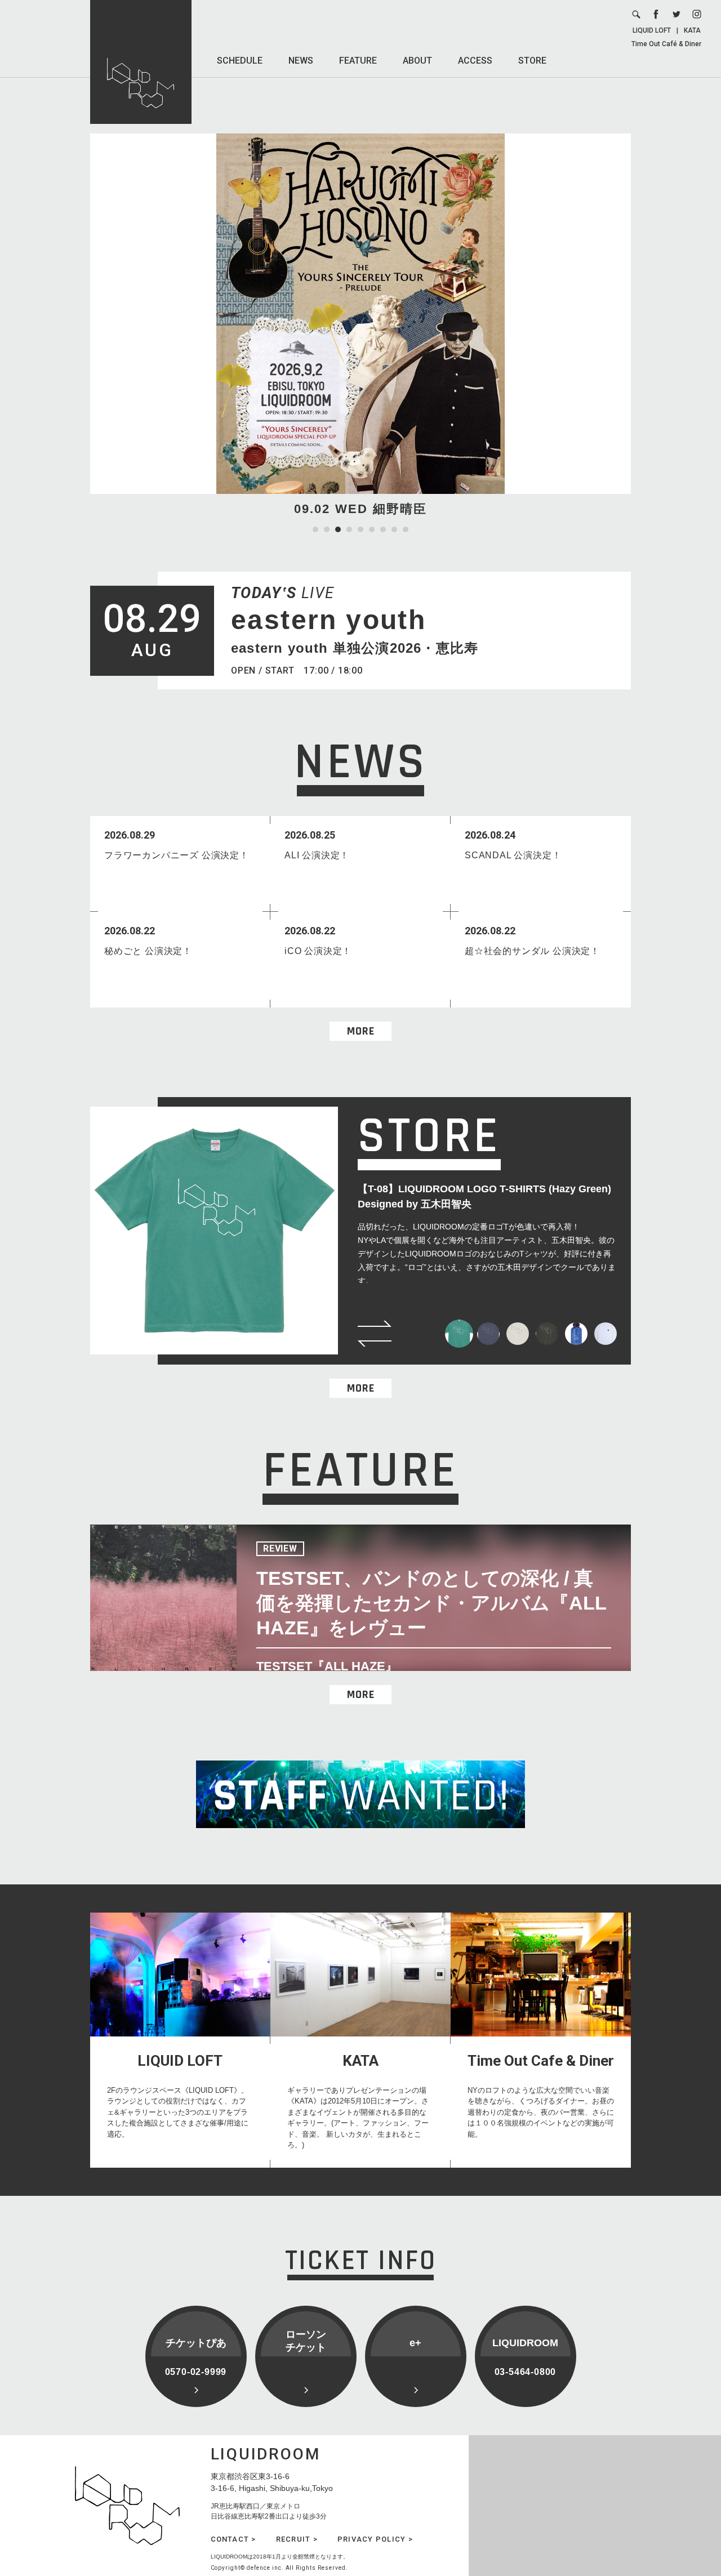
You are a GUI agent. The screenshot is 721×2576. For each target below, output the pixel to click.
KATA (692, 30)
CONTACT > (233, 2539)
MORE (361, 1031)
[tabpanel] (360, 326)
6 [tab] (372, 529)
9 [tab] (406, 529)
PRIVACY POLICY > (375, 2539)
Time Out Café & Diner (666, 44)
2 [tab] (327, 529)
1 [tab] (315, 529)
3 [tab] (338, 529)
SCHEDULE (240, 61)
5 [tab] (360, 529)
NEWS (301, 61)
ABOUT (417, 61)
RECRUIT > (297, 2539)
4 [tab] (349, 529)
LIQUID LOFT (652, 30)
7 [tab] (383, 529)
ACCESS (475, 61)
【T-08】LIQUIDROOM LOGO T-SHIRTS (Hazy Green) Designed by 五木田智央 (484, 1196)
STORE (532, 61)
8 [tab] (394, 529)
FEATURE (358, 61)
